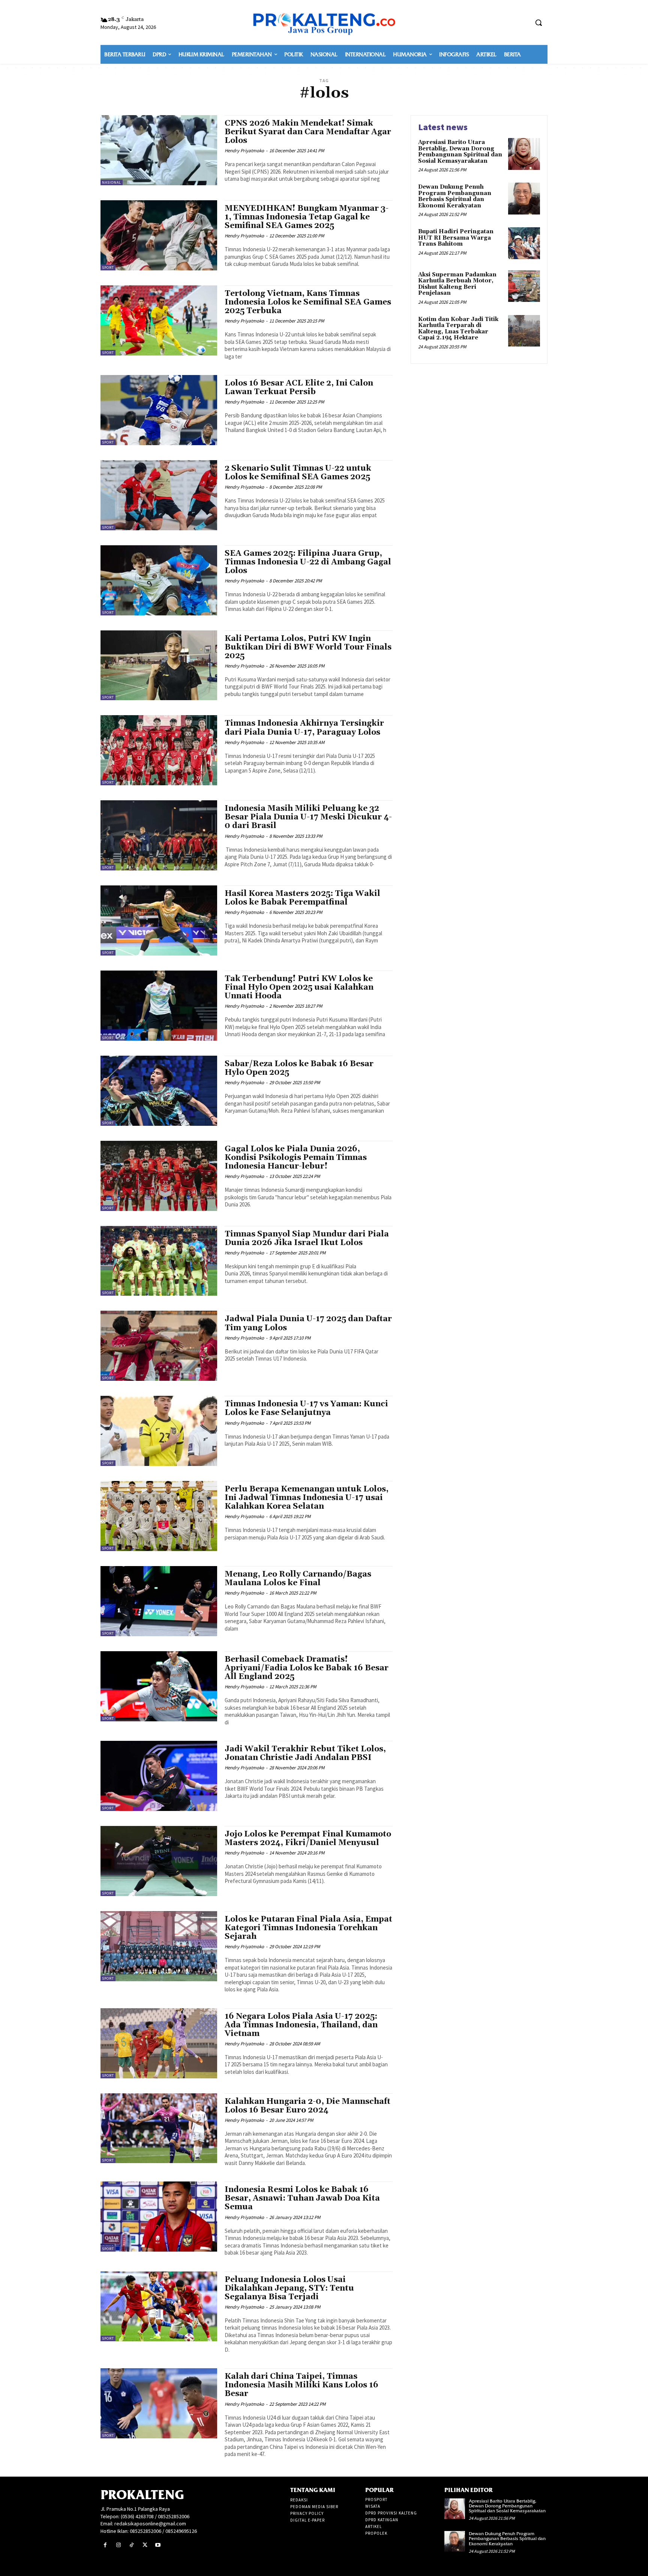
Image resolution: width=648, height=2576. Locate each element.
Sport (108, 268)
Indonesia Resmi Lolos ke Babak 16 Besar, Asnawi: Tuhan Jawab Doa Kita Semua (302, 2198)
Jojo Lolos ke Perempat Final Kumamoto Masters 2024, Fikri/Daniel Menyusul (308, 1839)
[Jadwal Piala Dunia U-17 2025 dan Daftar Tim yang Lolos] (159, 1346)
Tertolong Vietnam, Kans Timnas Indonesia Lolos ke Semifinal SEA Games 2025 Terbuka (308, 302)
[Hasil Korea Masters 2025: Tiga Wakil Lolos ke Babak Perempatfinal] (159, 920)
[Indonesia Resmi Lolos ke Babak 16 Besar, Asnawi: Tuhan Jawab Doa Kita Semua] (159, 2217)
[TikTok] (131, 2545)
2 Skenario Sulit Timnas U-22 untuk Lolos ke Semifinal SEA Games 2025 (298, 473)
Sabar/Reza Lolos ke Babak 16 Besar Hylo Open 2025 (299, 1068)
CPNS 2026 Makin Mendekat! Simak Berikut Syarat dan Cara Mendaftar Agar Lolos (308, 132)
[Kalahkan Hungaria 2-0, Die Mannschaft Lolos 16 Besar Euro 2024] (159, 2128)
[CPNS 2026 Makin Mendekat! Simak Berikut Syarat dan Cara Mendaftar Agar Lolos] (159, 150)
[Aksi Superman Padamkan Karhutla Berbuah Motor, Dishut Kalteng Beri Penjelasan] (524, 286)
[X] (145, 2545)
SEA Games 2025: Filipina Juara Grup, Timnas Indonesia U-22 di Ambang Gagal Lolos (308, 562)
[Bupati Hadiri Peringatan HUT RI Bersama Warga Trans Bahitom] (524, 243)
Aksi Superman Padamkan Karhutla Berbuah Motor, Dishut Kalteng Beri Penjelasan (457, 284)
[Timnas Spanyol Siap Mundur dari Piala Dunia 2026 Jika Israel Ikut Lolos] (159, 1261)
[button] (538, 23)
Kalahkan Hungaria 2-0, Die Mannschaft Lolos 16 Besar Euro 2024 (307, 2106)
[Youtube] (158, 2545)
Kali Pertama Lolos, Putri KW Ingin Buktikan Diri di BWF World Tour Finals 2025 (308, 647)
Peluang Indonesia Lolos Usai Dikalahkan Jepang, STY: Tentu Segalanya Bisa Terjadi (289, 2288)
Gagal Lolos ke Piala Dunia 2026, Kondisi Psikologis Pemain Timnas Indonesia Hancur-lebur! (296, 1158)
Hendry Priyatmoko (244, 151)
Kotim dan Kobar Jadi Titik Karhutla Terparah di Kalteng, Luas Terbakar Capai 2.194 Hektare (458, 329)
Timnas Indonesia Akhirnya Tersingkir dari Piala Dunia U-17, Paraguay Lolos (304, 728)
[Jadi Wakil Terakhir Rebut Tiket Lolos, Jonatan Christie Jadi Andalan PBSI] (159, 1776)
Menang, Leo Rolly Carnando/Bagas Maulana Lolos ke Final (298, 1579)
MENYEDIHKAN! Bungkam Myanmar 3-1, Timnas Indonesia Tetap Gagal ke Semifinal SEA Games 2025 (307, 217)
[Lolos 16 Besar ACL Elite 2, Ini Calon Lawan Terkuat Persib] (159, 410)
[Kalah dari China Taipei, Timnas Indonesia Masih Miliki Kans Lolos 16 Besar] (159, 2403)
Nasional (112, 182)
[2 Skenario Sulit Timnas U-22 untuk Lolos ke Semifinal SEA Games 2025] (159, 495)
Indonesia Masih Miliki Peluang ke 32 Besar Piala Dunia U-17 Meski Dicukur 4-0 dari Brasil (308, 817)
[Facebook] (105, 2545)
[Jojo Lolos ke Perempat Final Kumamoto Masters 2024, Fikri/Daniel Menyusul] (159, 1861)
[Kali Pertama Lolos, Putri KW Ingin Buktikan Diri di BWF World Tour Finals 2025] (159, 665)
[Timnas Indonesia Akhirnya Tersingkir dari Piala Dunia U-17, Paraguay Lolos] (159, 750)
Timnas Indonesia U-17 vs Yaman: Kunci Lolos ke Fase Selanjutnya (306, 1408)
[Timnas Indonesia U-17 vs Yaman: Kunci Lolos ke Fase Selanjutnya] (159, 1431)
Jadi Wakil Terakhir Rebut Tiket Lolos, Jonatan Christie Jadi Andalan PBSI (305, 1753)
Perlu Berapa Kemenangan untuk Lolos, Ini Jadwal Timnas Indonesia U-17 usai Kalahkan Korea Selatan (307, 1498)
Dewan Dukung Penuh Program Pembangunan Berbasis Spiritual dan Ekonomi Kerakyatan (455, 196)
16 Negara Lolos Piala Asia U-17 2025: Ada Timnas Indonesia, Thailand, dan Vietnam (301, 2025)
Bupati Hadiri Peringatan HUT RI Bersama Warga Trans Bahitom (456, 238)
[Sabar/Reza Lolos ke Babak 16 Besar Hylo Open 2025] (159, 1091)
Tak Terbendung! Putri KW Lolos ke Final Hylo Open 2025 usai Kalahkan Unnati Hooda (299, 987)
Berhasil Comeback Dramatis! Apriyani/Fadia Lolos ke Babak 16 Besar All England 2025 (307, 1668)
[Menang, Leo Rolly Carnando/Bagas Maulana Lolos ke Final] (159, 1601)
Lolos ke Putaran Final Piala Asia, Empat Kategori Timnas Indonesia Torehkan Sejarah (308, 1928)
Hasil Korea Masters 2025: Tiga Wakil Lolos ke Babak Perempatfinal (302, 898)
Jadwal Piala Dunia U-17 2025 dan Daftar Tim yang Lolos (308, 1323)
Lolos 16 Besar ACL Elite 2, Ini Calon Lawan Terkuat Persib (299, 388)
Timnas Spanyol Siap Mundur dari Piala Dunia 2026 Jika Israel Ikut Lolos (307, 1238)
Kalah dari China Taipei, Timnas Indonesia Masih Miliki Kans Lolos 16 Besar (301, 2385)
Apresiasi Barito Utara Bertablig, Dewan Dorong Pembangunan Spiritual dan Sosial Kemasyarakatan (460, 152)
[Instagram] (118, 2545)
